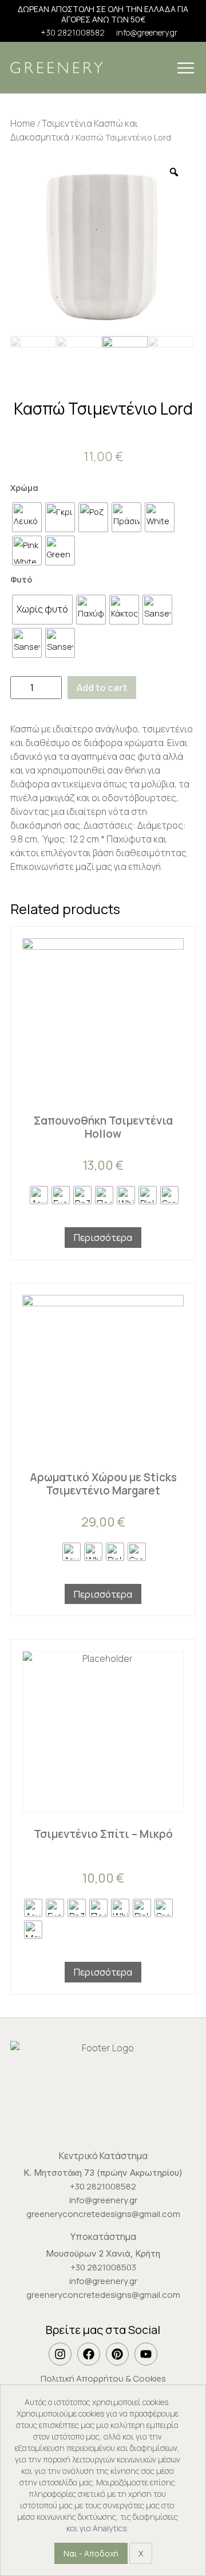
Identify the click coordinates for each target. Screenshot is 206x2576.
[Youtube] (146, 2354)
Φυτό (21, 580)
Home (23, 123)
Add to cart (102, 688)
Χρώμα (24, 488)
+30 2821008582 (73, 33)
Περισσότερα (103, 1238)
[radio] (27, 517)
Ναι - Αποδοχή (91, 2553)
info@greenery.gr (147, 33)
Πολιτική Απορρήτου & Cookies (103, 2378)
